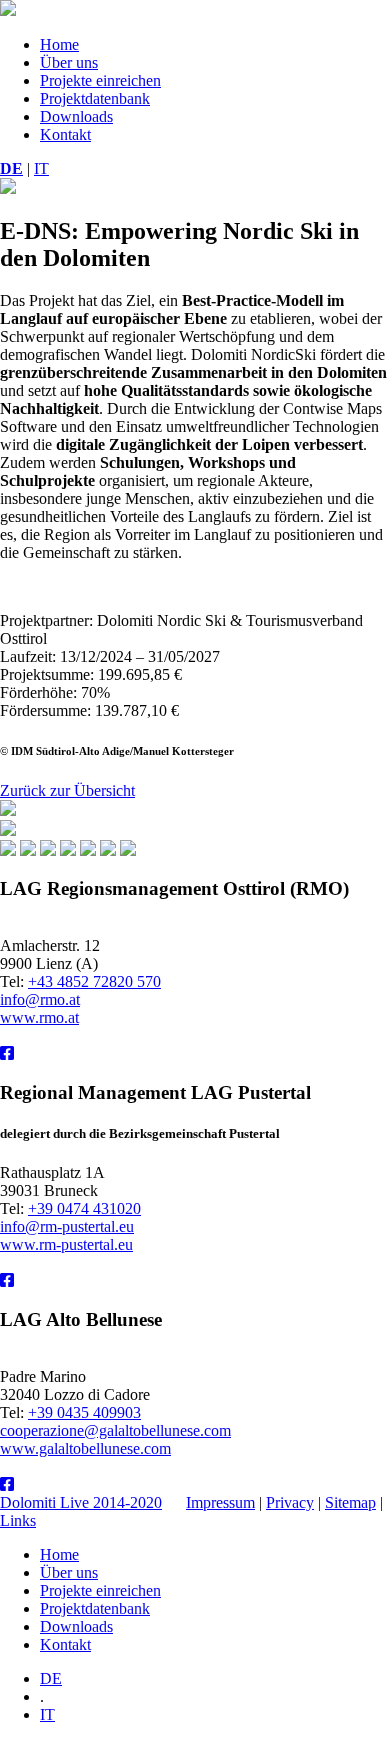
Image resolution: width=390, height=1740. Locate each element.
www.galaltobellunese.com (85, 1448)
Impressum (220, 1502)
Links (18, 1520)
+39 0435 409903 (84, 1412)
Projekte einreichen (100, 80)
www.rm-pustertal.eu (66, 1244)
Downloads (76, 116)
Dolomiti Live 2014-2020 (81, 1502)
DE (11, 168)
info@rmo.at (40, 999)
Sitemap (350, 1502)
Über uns (69, 62)
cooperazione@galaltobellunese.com (115, 1430)
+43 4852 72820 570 (94, 981)
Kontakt (65, 134)
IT (41, 168)
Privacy (290, 1502)
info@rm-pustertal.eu (67, 1226)
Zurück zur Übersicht (67, 790)
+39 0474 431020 (84, 1208)
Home (59, 44)
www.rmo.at (39, 1017)
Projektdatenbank (95, 98)
